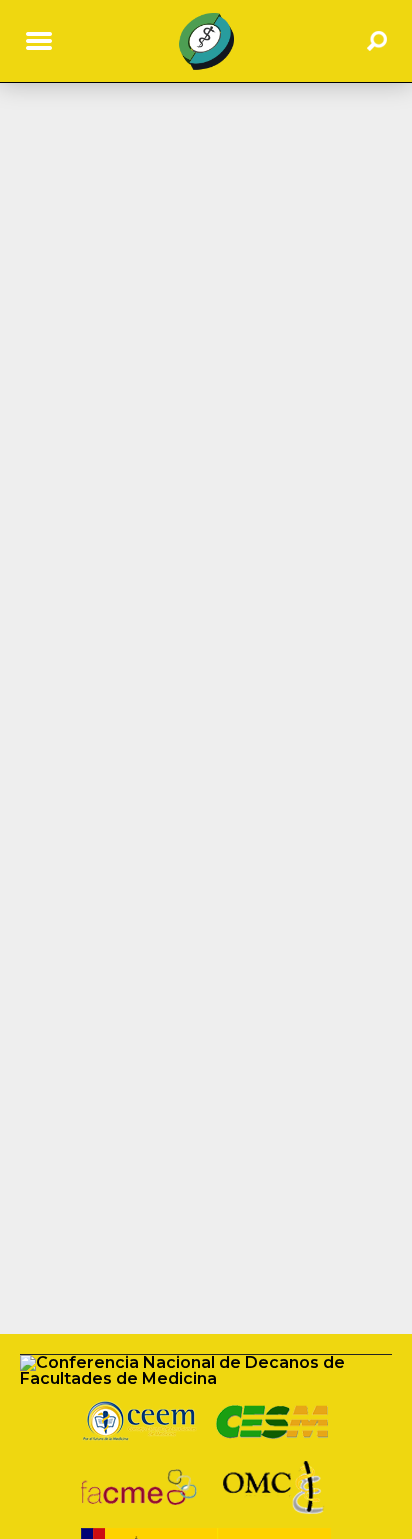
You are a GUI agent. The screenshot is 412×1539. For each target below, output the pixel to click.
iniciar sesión (335, 165)
